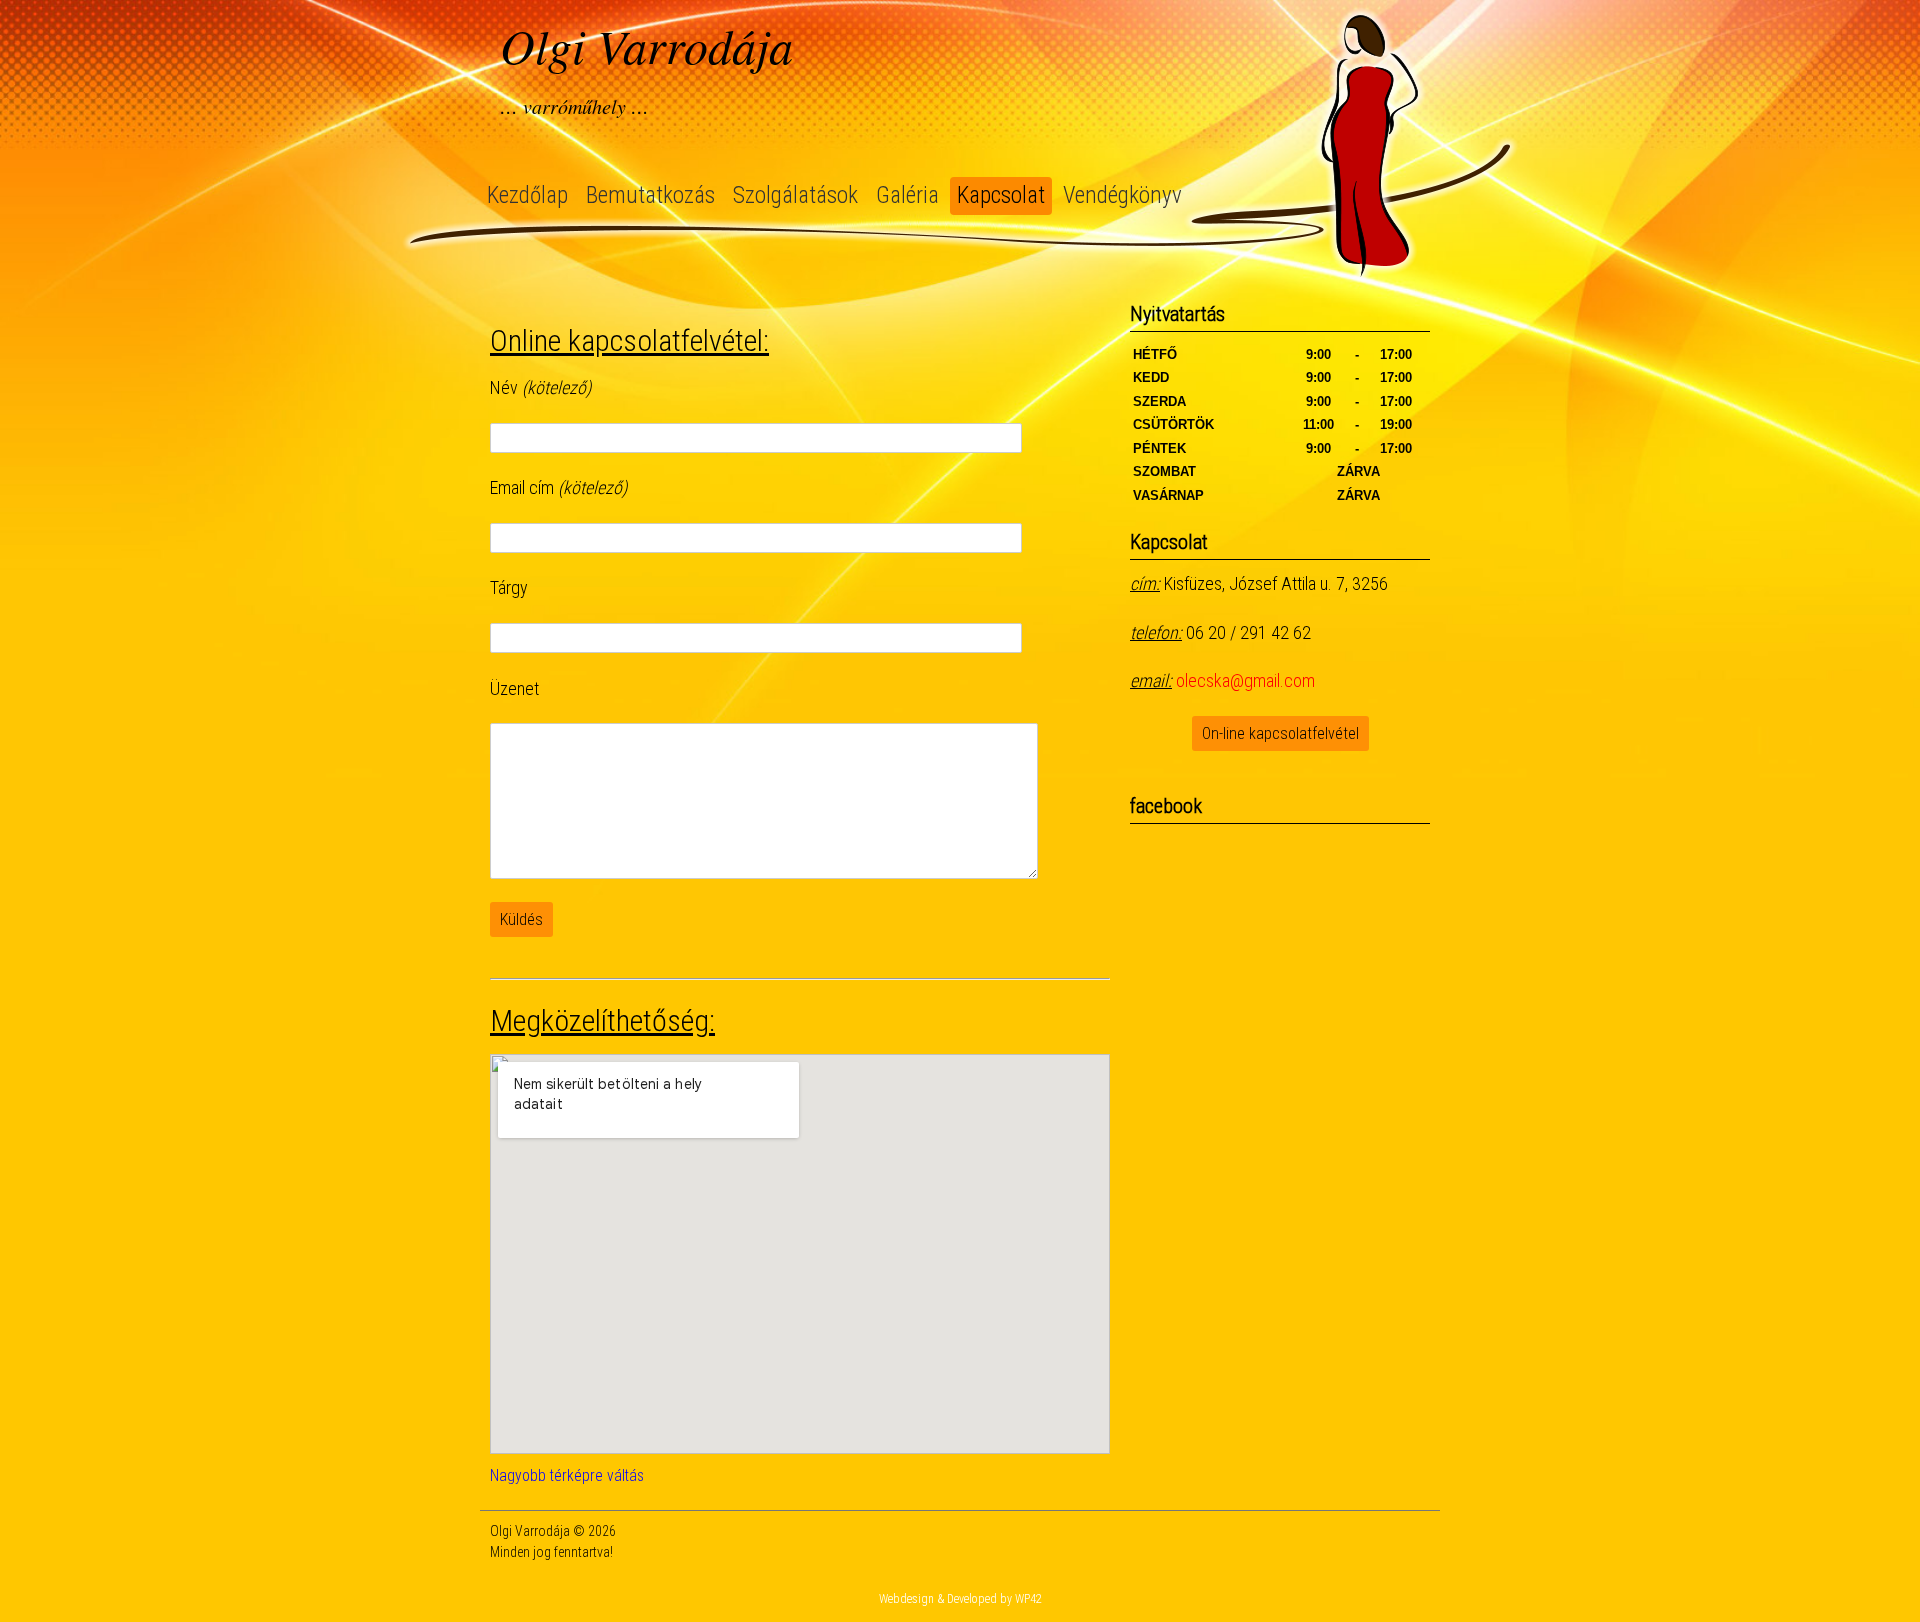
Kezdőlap (527, 195)
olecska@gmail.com (1245, 680)
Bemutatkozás (650, 195)
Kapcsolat (1001, 195)
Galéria (907, 195)
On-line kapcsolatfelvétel (1280, 733)
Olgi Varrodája (646, 45)
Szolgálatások (795, 195)
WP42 (1028, 1599)
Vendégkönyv (1122, 195)
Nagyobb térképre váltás (567, 1475)
